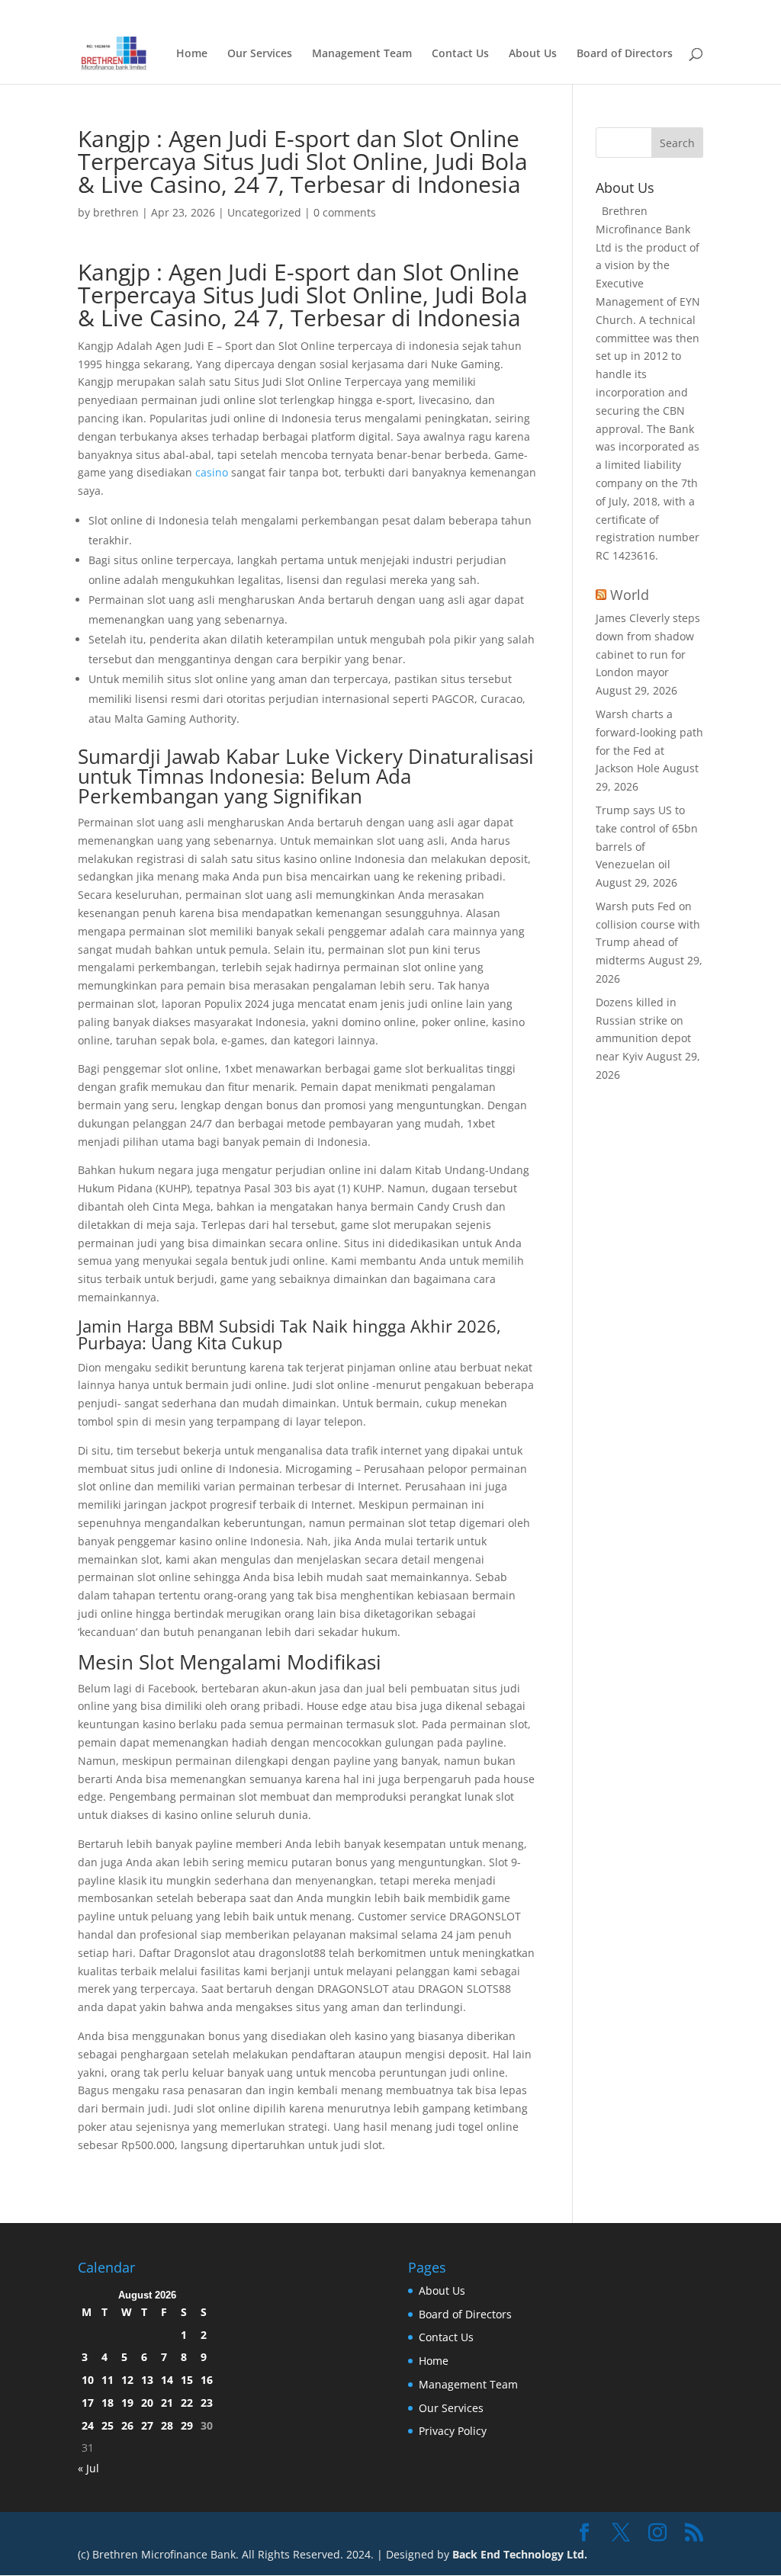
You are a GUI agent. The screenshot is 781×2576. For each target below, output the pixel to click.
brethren (116, 212)
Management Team (362, 54)
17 (88, 2403)
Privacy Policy (453, 2431)
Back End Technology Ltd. (520, 2554)
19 (127, 2403)
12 (127, 2380)
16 (207, 2380)
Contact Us (460, 54)
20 (147, 2403)
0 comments (345, 212)
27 (147, 2425)
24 (88, 2425)
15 (187, 2380)
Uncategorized (264, 212)
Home (597, 12)
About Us (533, 54)
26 (127, 2425)
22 (187, 2403)
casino (212, 472)
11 (108, 2380)
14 (167, 2380)
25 (108, 2425)
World (630, 595)
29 (187, 2425)
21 (167, 2403)
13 (147, 2380)
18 (108, 2403)
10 (88, 2380)
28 (167, 2425)
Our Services (260, 54)
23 (207, 2403)
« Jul (88, 2468)
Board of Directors (664, 12)
